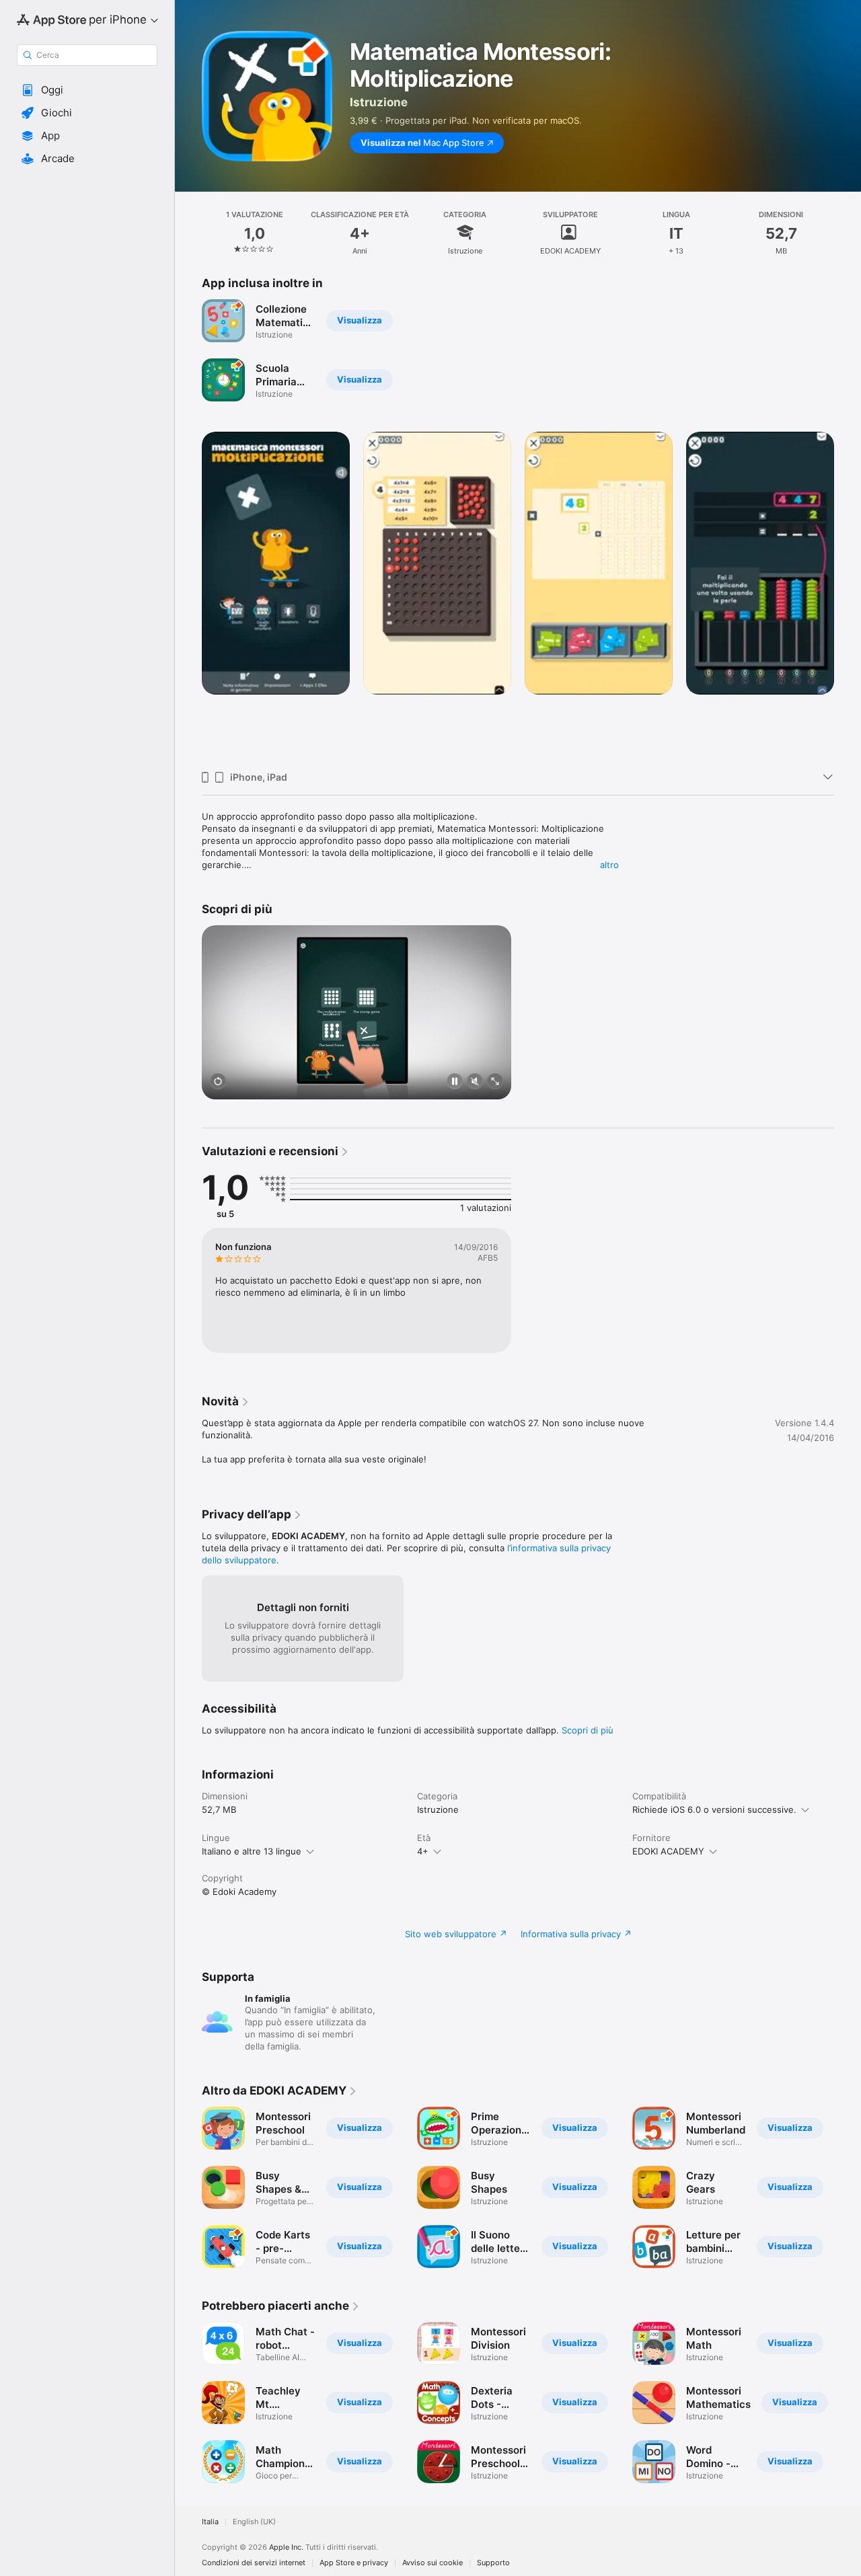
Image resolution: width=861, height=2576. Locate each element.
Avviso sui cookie (433, 2563)
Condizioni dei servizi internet (254, 2563)
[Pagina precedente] (188, 596)
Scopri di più (588, 1730)
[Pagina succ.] (848, 596)
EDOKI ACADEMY (668, 1851)
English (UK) (254, 2522)
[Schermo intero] (495, 1082)
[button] (87, 90)
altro (609, 865)
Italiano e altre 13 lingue (252, 1851)
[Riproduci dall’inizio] (218, 1082)
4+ (423, 1851)
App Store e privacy (354, 2563)
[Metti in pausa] (455, 1082)
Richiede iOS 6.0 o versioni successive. (714, 1809)
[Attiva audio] (475, 1082)
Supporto (493, 2563)
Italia (210, 2522)
